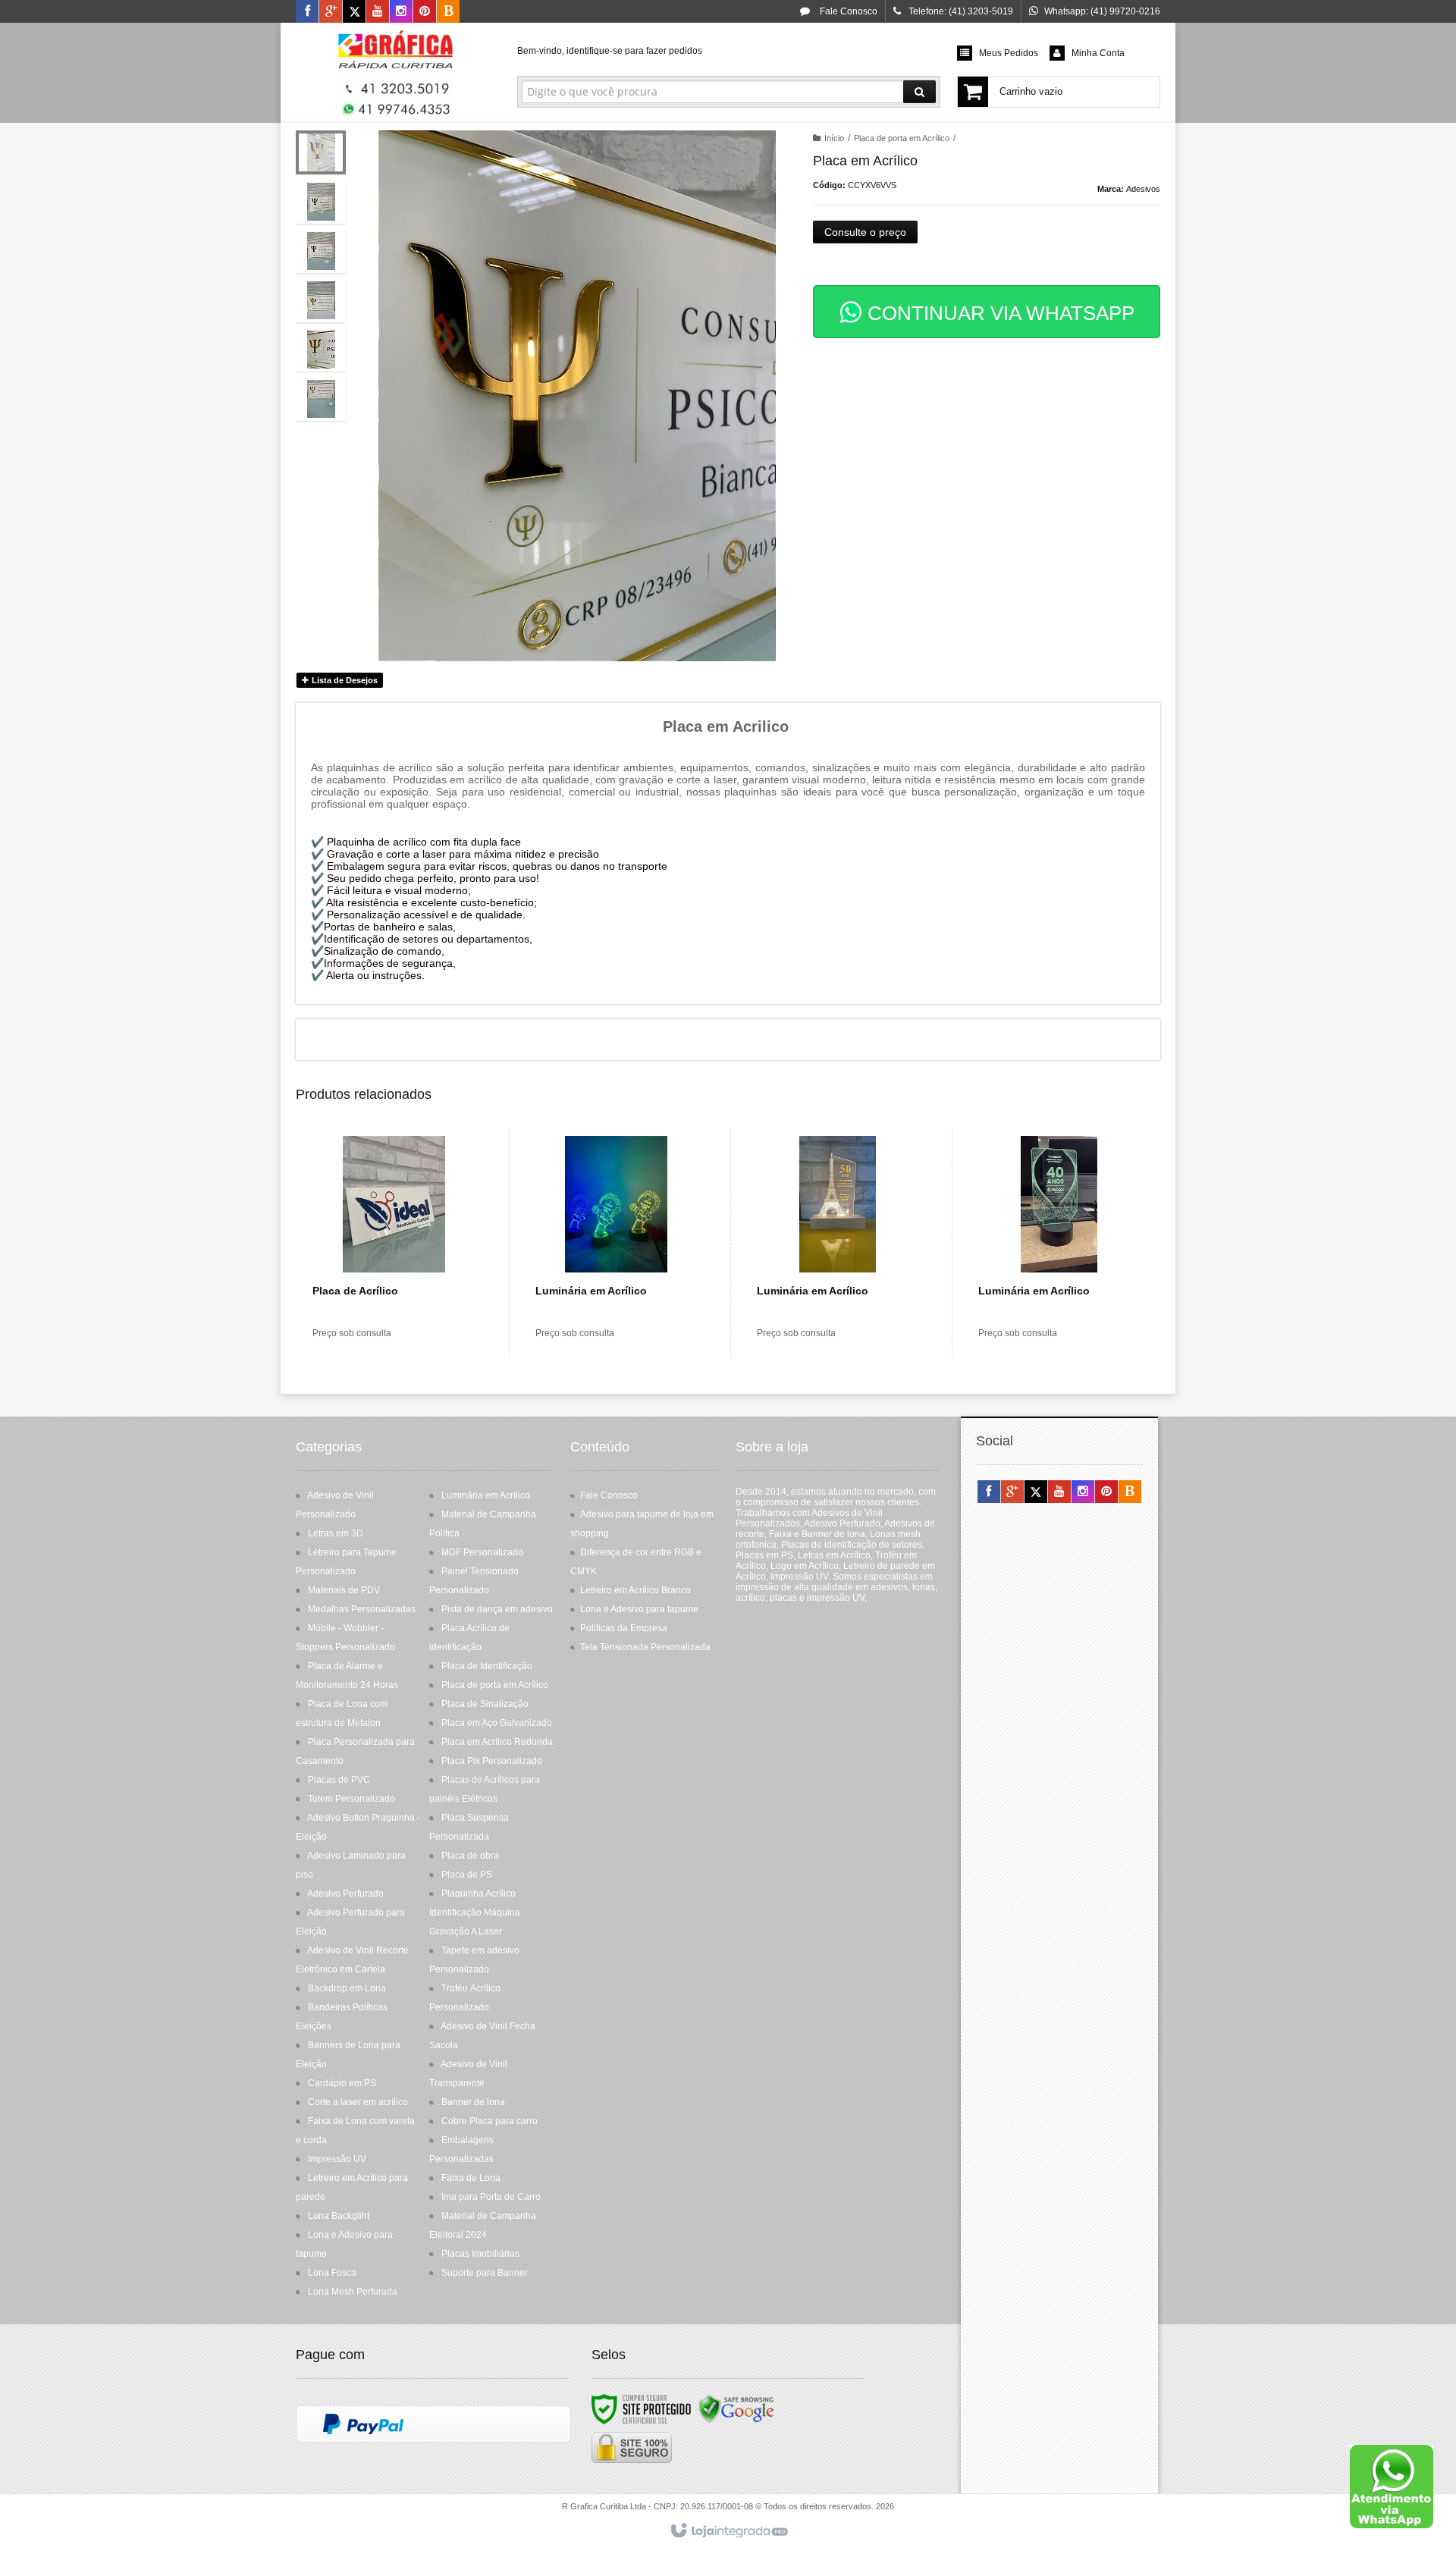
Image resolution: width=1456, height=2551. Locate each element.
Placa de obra (470, 1856)
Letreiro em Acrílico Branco (635, 1590)
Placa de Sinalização (485, 1704)
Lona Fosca (332, 2273)
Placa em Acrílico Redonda (497, 1742)
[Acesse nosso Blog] (448, 12)
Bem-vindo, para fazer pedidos (610, 51)
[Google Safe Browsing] (736, 2408)
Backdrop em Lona (347, 1988)
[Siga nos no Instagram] (401, 12)
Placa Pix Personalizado (492, 1761)
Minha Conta (1098, 53)
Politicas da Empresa (624, 1628)
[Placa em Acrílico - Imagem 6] (321, 399)
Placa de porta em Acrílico (902, 138)
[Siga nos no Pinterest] (425, 12)
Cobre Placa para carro (490, 2121)
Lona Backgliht (339, 2216)
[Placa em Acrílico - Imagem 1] (321, 152)
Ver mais (403, 1291)
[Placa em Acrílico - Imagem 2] (321, 202)
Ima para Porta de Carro (491, 2197)
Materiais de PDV (344, 1590)
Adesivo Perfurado (345, 1894)
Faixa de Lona (471, 2178)
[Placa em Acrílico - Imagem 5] (321, 350)
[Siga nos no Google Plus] (331, 12)
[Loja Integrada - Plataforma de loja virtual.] (728, 2531)
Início (834, 138)
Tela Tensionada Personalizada (645, 1647)
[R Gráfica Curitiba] (395, 73)
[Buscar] (919, 92)
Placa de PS (467, 1875)
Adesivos (1143, 189)
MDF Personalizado (482, 1552)
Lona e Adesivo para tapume (639, 1609)
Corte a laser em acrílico (358, 2102)
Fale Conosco (847, 11)
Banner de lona (473, 2102)
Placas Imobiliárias (480, 2254)
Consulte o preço (865, 232)
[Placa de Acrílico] (394, 1242)
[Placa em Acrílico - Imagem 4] (321, 300)
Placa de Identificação (487, 1666)
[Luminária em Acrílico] (616, 1242)
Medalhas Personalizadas (362, 1609)
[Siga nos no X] (354, 12)
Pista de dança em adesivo (497, 1609)
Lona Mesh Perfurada (353, 2292)
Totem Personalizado (351, 1799)
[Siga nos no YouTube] (1059, 1492)
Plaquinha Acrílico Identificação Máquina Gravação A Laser (475, 1912)
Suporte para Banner (485, 2273)
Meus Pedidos (1009, 53)
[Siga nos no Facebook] (307, 12)
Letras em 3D (336, 1533)
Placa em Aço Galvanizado (497, 1723)
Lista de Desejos (344, 680)
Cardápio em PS (342, 2083)
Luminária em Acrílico (486, 1495)
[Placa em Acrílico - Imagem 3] (321, 251)
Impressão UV (337, 2159)
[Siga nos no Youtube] (378, 12)
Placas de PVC (339, 1780)
